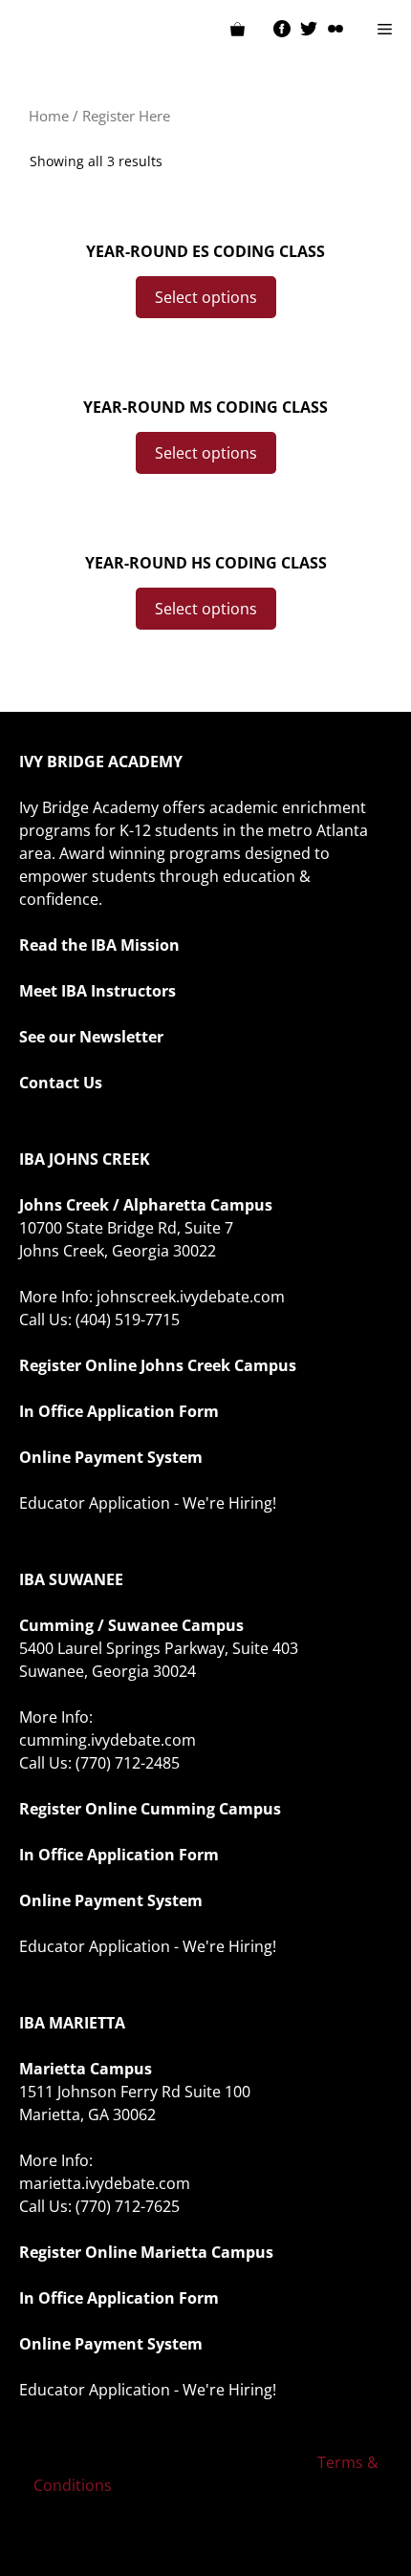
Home (49, 116)
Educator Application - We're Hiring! (148, 1503)
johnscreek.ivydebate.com (191, 1297)
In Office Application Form (119, 1411)
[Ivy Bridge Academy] (29, 29)
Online (111, 1809)
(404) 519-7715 (128, 1320)
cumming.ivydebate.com (108, 1740)
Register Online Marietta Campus (146, 2252)
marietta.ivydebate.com (105, 2183)
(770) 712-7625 (128, 2206)
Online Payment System (111, 1457)
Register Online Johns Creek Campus (158, 1365)
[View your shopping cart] (238, 29)
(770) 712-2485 (128, 1763)
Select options (206, 297)
